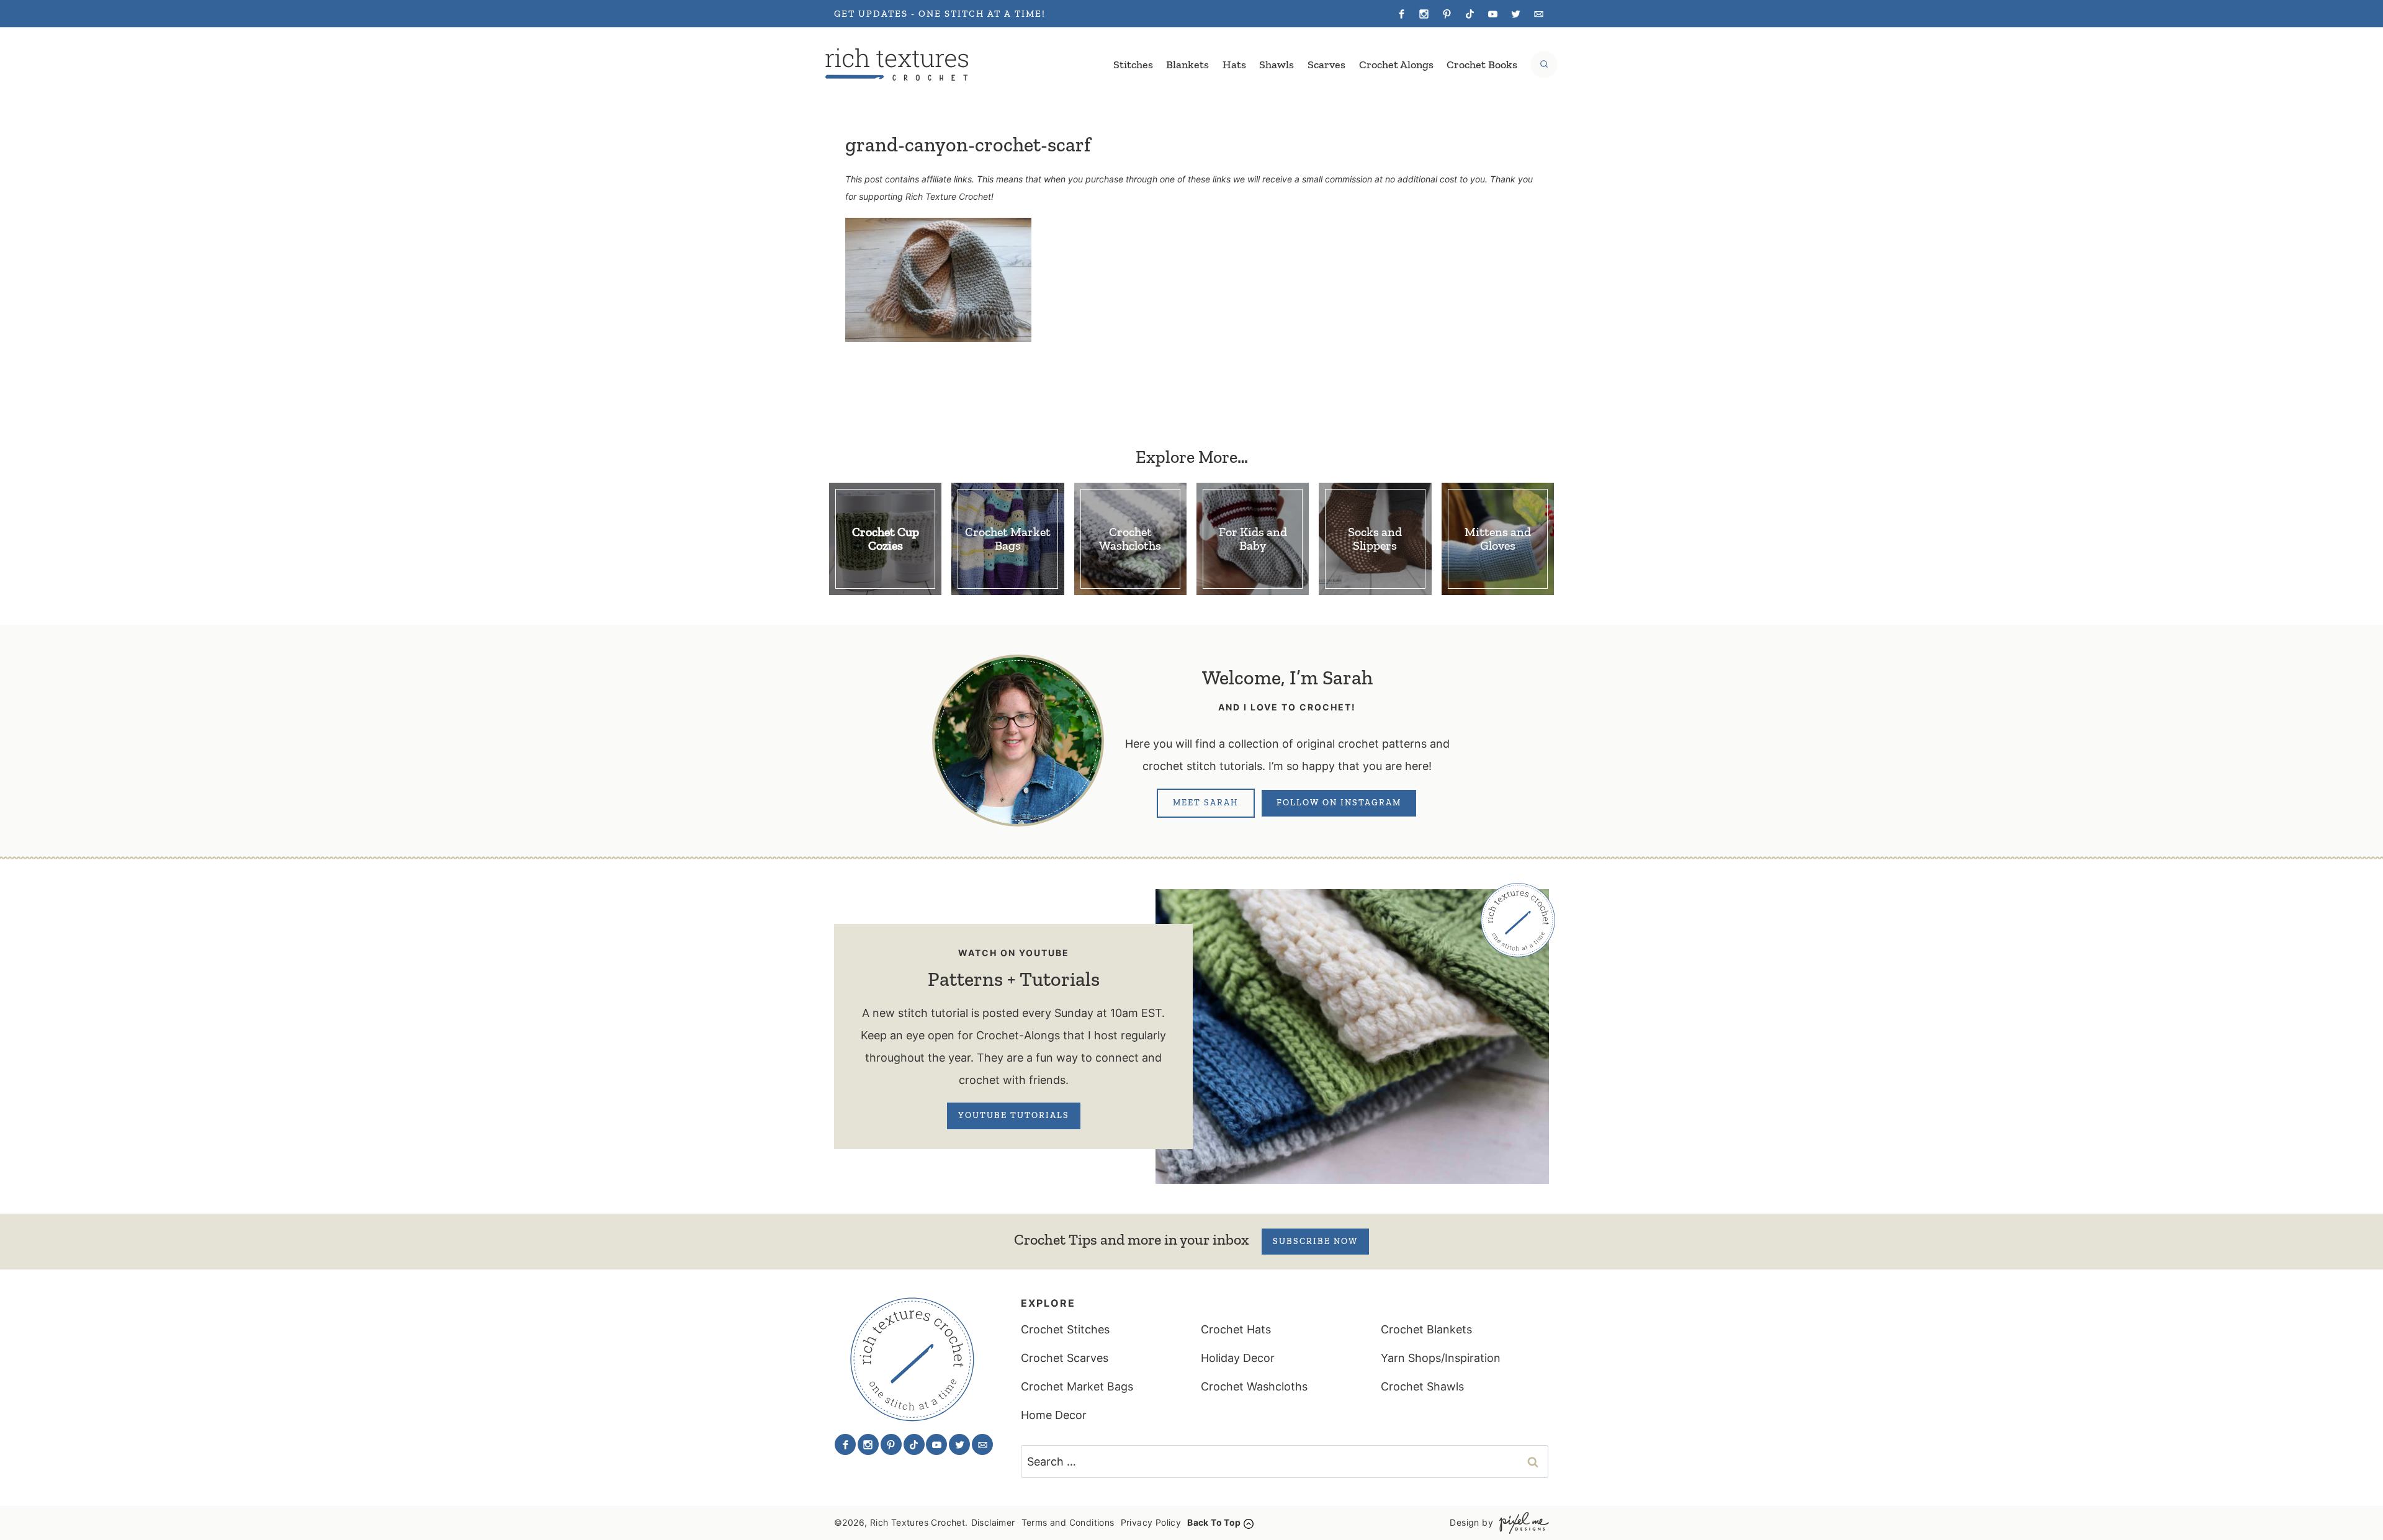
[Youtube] (1492, 14)
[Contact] (1538, 14)
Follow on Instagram (1339, 803)
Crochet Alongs (1396, 65)
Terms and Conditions (1068, 1522)
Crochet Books (1482, 65)
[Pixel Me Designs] (1521, 1523)
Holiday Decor (1238, 1358)
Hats (1234, 65)
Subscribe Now (1315, 1241)
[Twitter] (1515, 14)
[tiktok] (1470, 14)
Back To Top (1214, 1522)
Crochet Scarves (1065, 1358)
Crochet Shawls (1422, 1386)
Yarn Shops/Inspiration (1441, 1358)
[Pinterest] (1447, 14)
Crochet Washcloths (1254, 1386)
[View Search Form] (1544, 65)
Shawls (1277, 65)
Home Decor (1054, 1415)
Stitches (1133, 65)
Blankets (1187, 65)
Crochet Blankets (1426, 1329)
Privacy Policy (1151, 1522)
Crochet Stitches (1065, 1329)
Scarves (1326, 65)
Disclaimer (993, 1522)
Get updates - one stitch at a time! (940, 14)
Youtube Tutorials (1014, 1115)
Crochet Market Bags (1077, 1386)
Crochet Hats (1236, 1329)
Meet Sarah (1206, 803)
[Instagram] (1424, 14)
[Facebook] (1401, 14)
